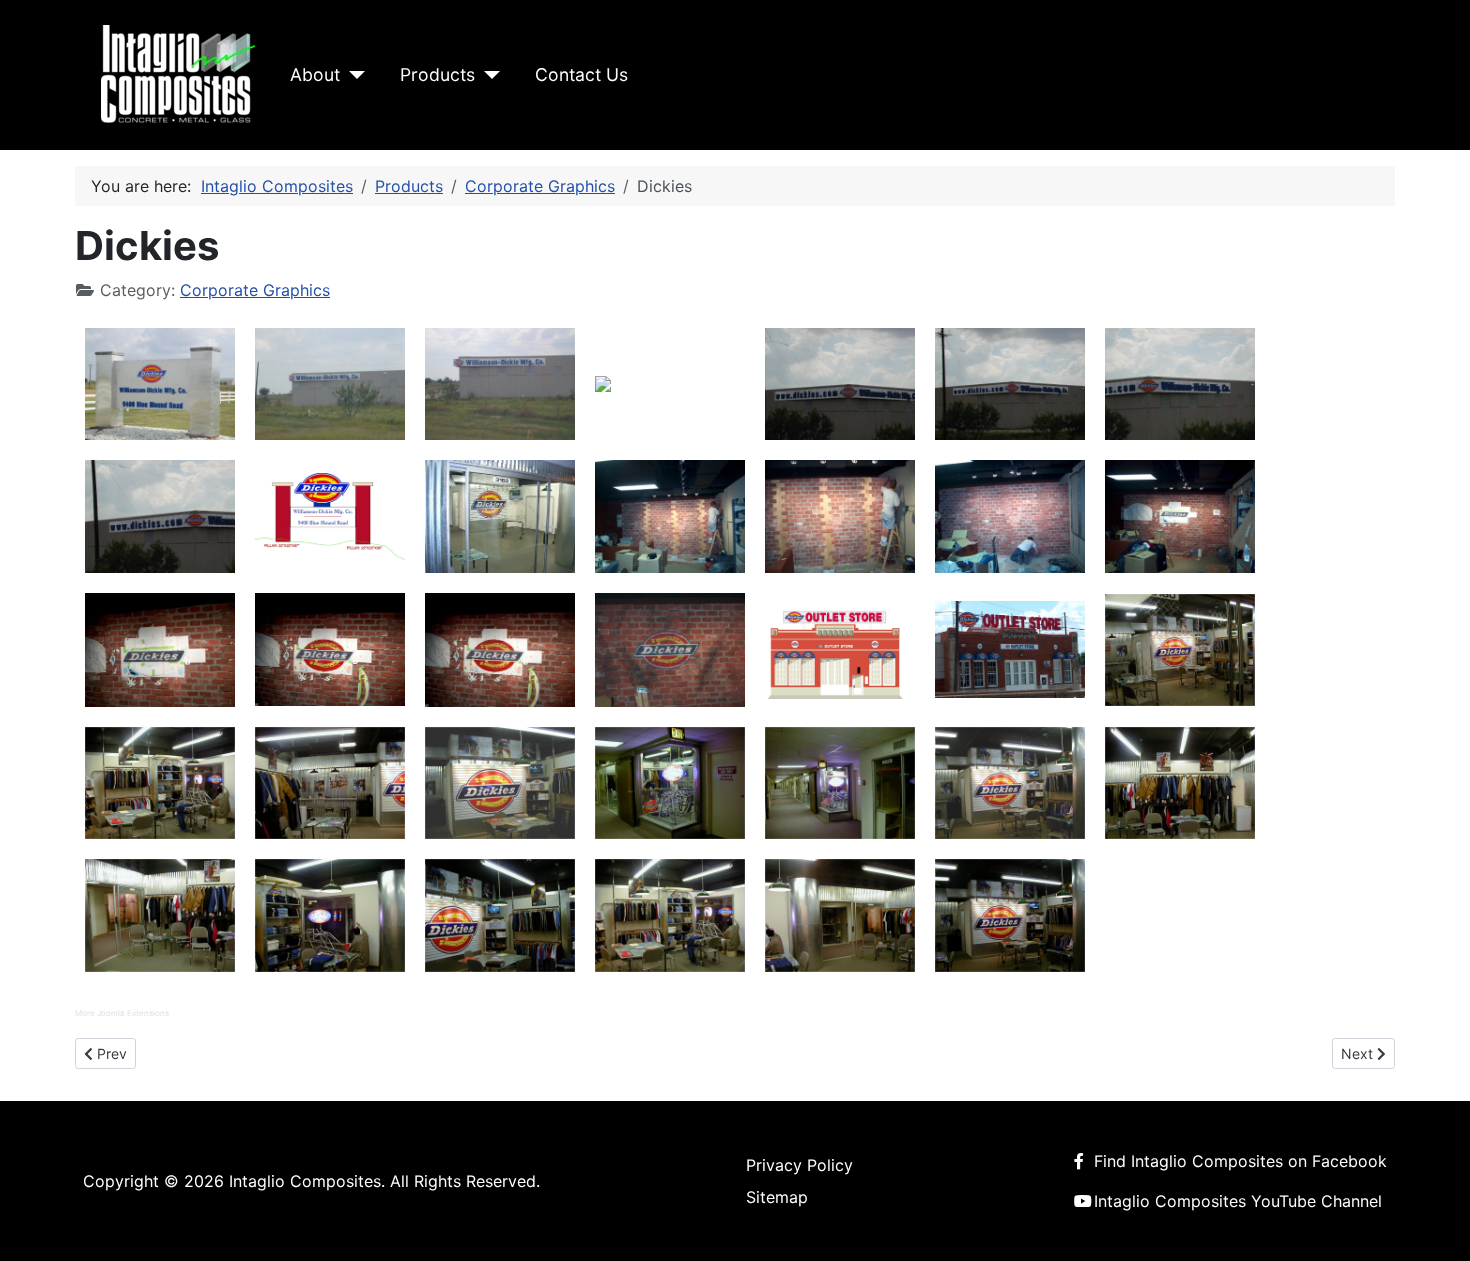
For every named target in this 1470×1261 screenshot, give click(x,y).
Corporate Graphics (255, 290)
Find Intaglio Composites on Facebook (1240, 1161)
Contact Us (581, 74)
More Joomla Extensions (122, 1013)
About (315, 74)
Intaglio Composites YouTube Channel (1238, 1201)
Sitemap (777, 1197)
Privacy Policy (799, 1165)
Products (437, 74)
